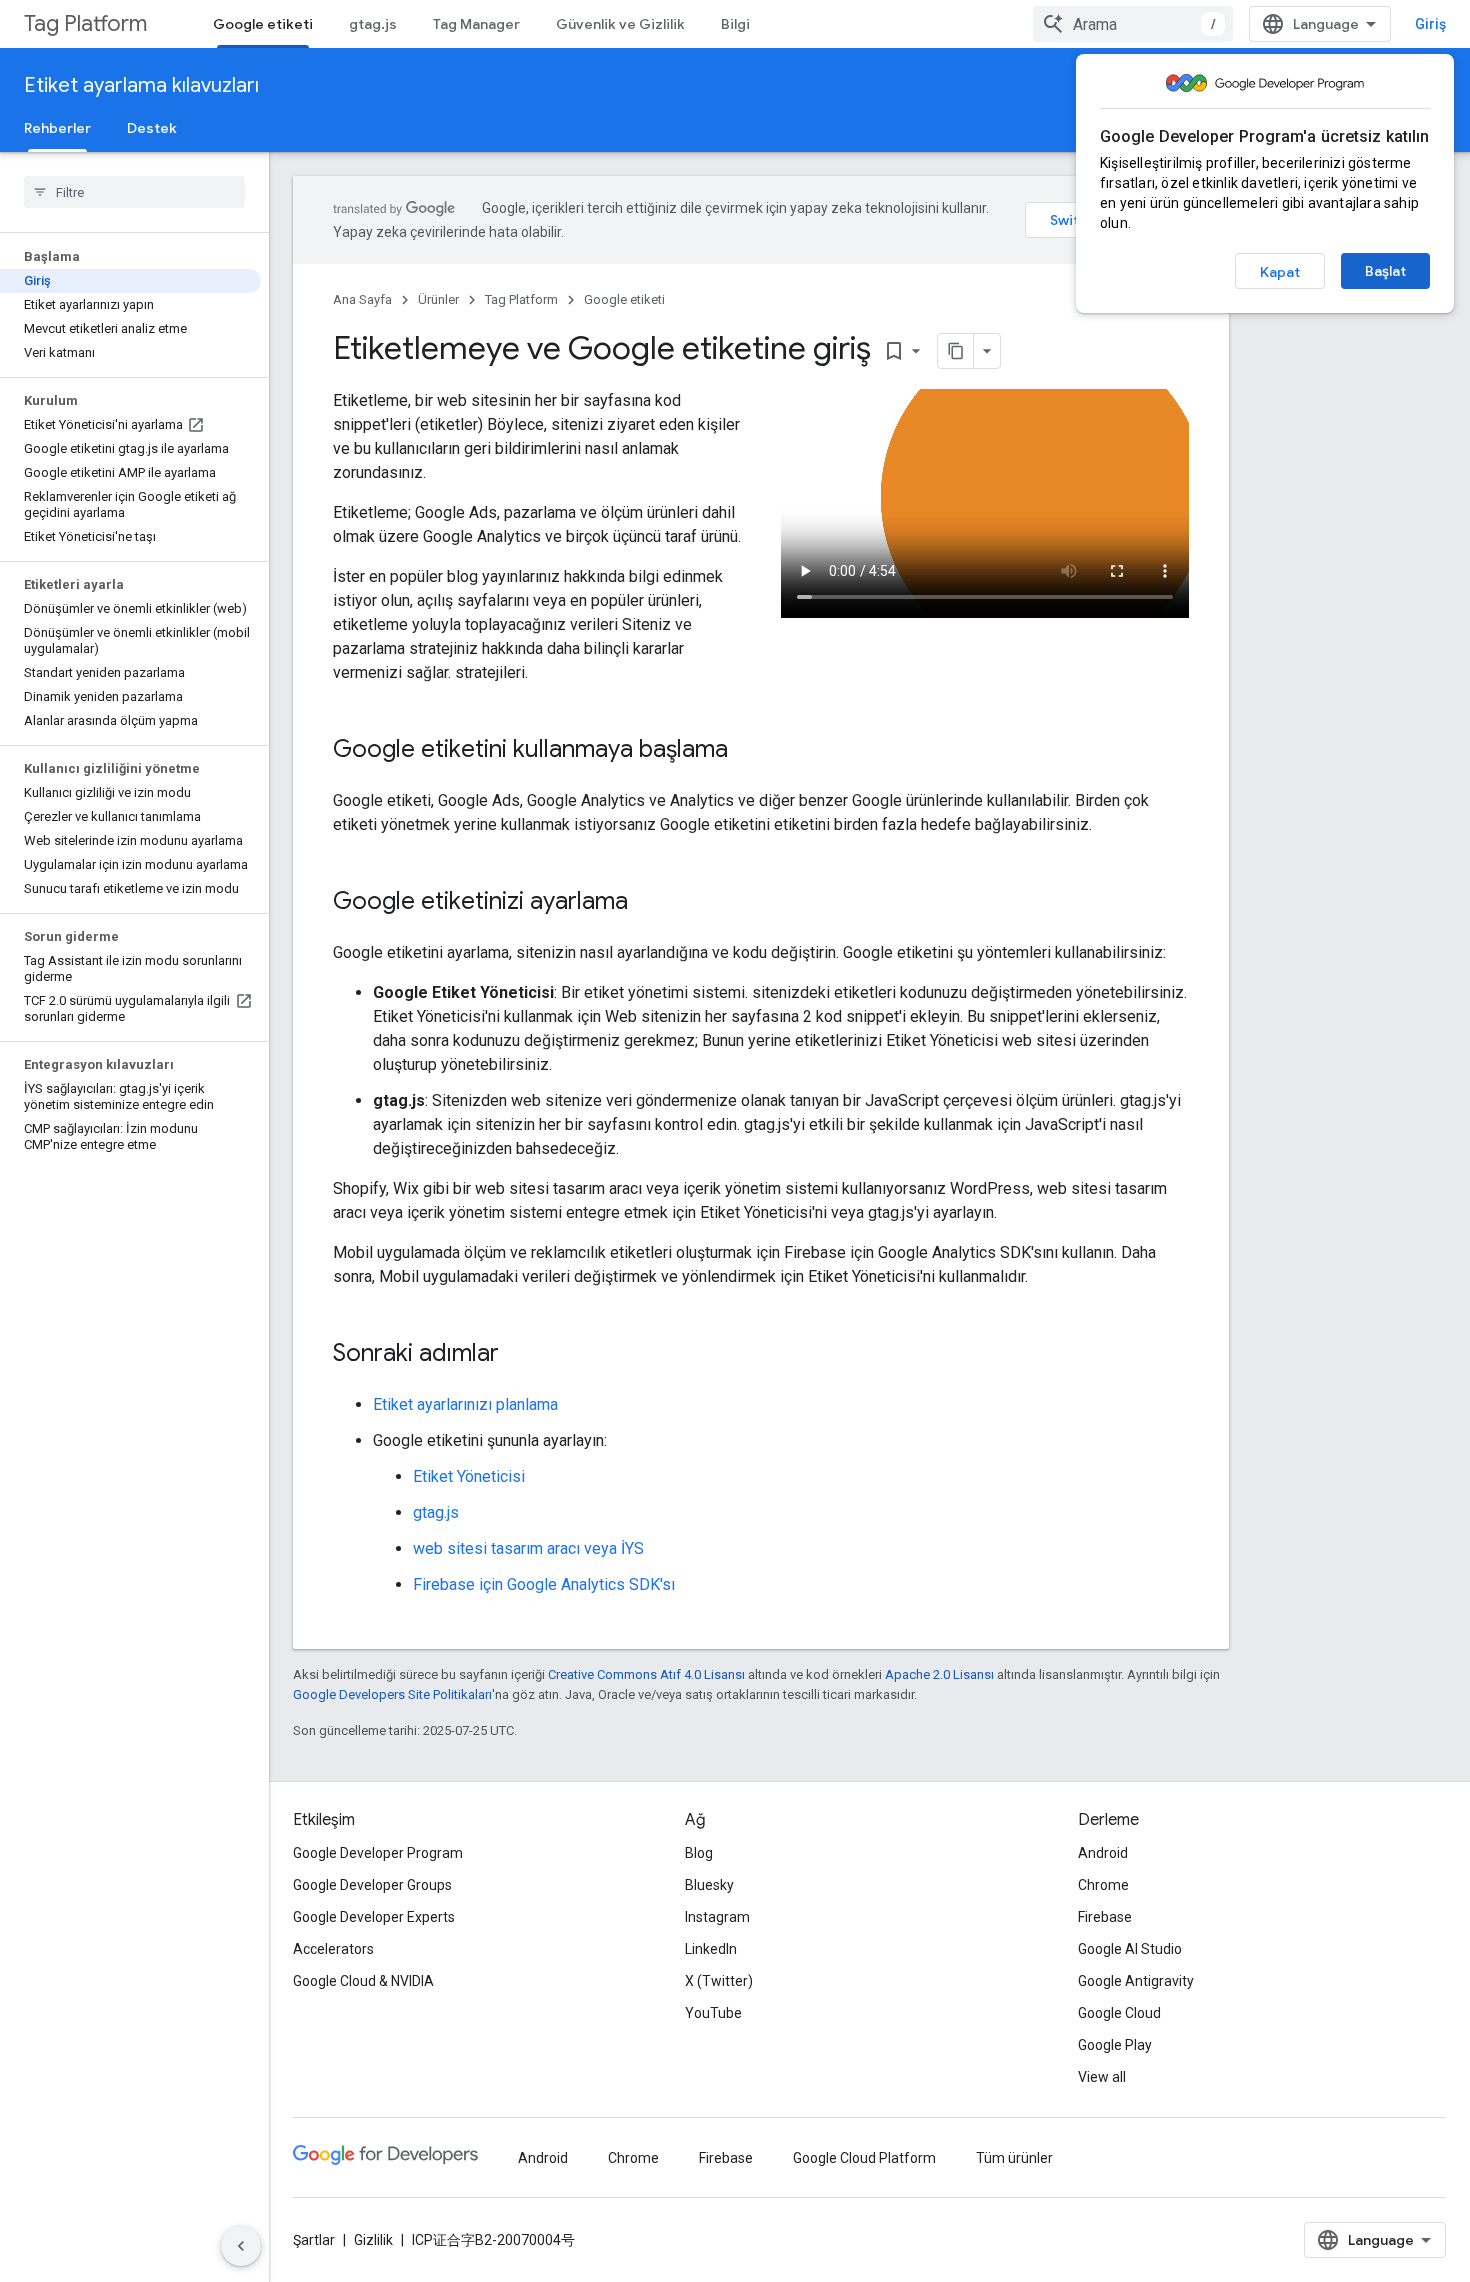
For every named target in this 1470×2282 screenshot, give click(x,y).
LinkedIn (711, 1949)
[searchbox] (134, 192)
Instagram (717, 1917)
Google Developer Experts (374, 1917)
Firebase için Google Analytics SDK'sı (544, 1584)
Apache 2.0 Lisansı (939, 1674)
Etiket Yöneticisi (469, 1476)
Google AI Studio (1130, 1949)
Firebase (1105, 1917)
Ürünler (438, 299)
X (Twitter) (719, 1981)
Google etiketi (263, 24)
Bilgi (735, 24)
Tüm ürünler (1014, 2158)
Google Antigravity (1136, 1981)
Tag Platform (85, 23)
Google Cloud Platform (864, 2158)
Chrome (1103, 1885)
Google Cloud (1119, 2013)
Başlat (1385, 271)
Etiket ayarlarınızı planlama (465, 1404)
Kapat (1280, 272)
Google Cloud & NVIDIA (363, 1981)
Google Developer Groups (372, 1885)
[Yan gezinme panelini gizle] (241, 2246)
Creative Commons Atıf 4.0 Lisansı (646, 1674)
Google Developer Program (378, 1853)
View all (1102, 2077)
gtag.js (373, 24)
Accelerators (333, 1949)
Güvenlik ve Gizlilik (620, 24)
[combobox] (1133, 24)
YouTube (713, 2013)
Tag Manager (476, 24)
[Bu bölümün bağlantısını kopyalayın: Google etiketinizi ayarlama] (648, 903)
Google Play (1115, 2045)
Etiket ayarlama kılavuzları (141, 85)
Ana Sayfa (362, 299)
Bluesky (709, 1885)
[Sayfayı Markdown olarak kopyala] (956, 351)
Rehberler (57, 128)
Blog (699, 1853)
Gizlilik (373, 2240)
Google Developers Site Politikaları (392, 1694)
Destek (152, 128)
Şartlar (314, 2240)
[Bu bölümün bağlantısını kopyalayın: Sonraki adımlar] (519, 1355)
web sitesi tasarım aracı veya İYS (528, 1548)
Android (1103, 1853)
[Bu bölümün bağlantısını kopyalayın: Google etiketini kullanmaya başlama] (748, 751)
